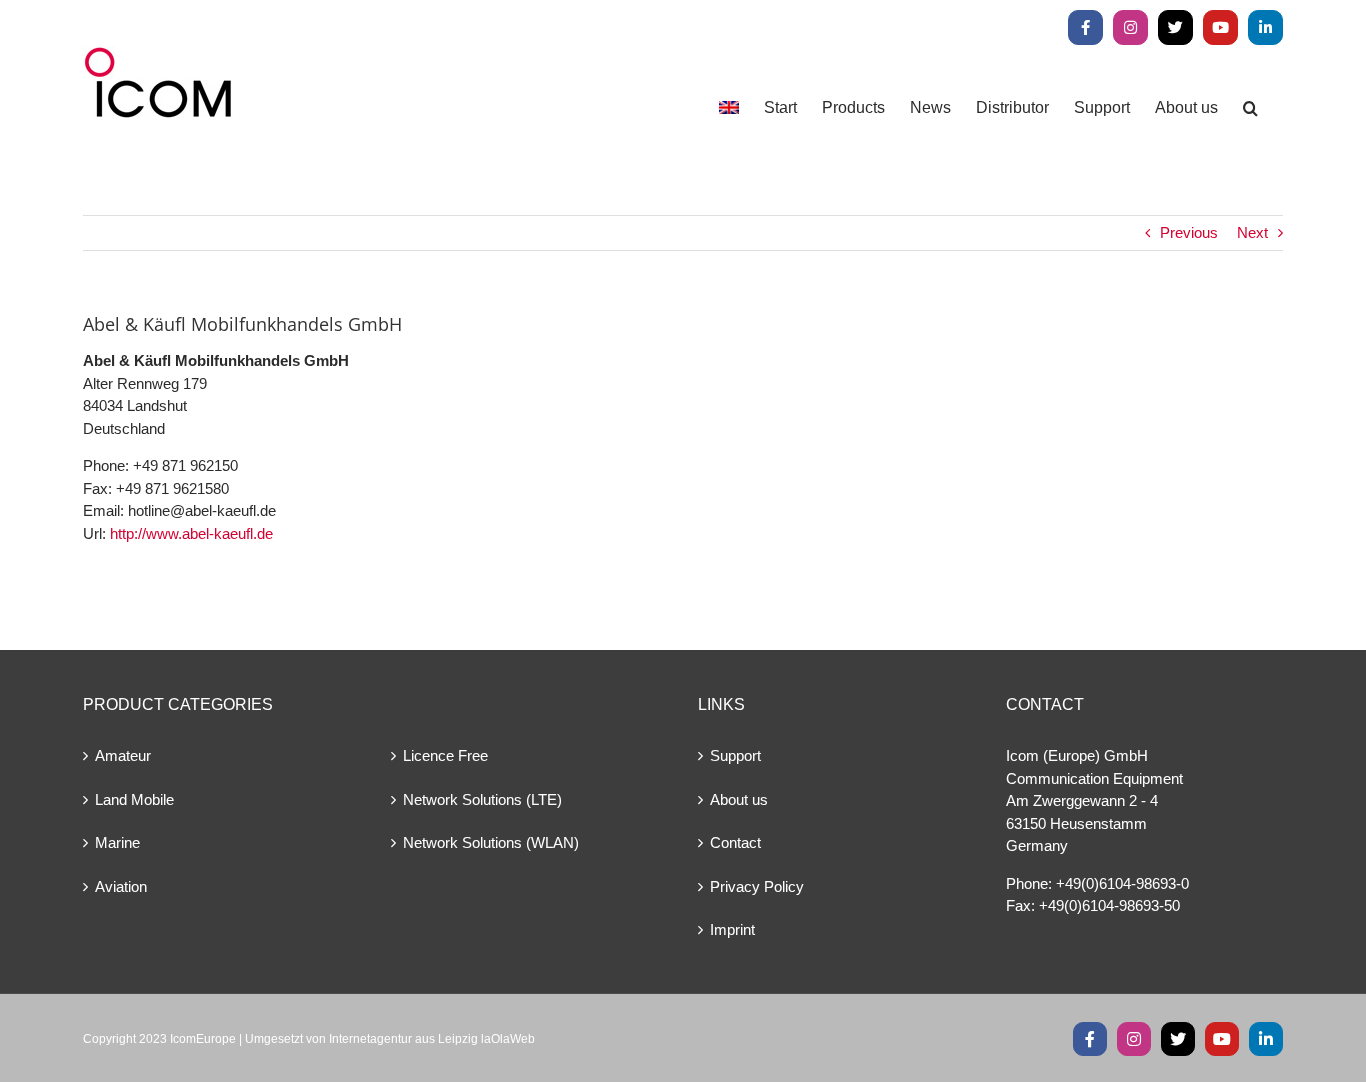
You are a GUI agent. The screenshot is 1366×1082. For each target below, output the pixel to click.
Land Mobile (134, 799)
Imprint (732, 929)
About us (739, 799)
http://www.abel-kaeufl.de (191, 533)
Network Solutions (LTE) (482, 799)
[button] (1250, 107)
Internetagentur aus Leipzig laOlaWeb (432, 1039)
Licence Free (445, 755)
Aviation (121, 886)
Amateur (123, 755)
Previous (1189, 232)
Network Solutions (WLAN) (491, 842)
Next (1252, 232)
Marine (117, 842)
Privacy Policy (757, 886)
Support (735, 755)
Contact (735, 842)
